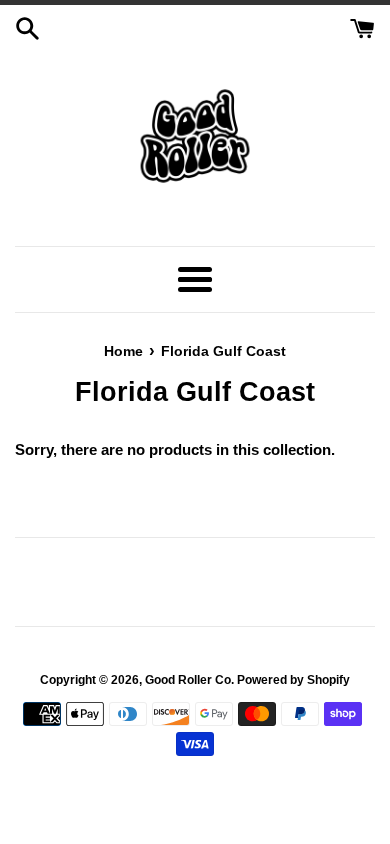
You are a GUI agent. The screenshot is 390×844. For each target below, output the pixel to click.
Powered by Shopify (293, 680)
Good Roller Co (188, 680)
